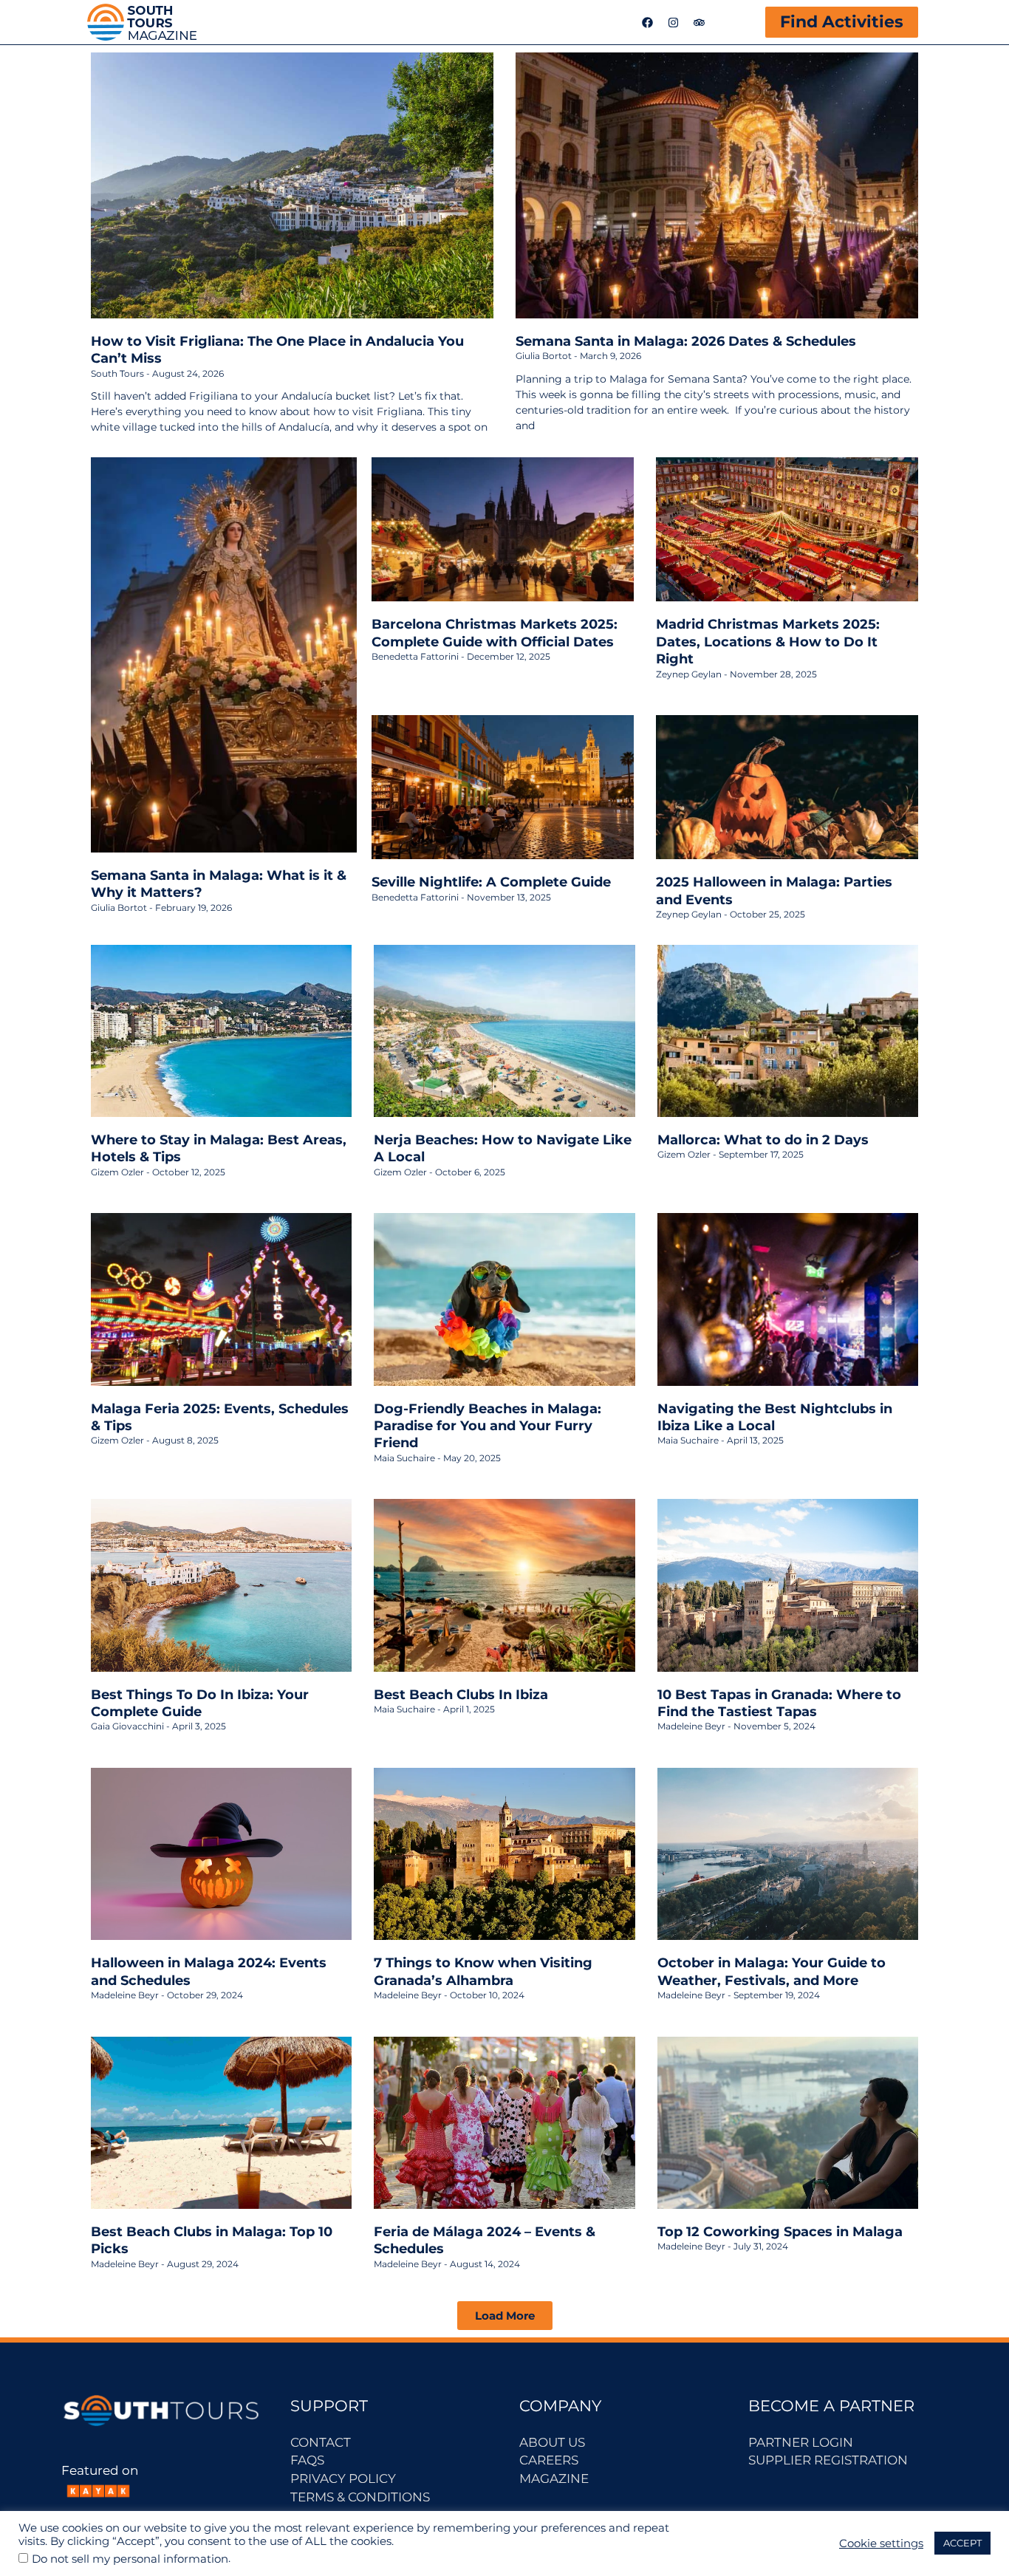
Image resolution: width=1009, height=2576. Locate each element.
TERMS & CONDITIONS (360, 2497)
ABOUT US (552, 2442)
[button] (505, 2316)
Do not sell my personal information (130, 2559)
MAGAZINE (554, 2478)
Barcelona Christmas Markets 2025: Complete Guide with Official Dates (495, 633)
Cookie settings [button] (881, 2543)
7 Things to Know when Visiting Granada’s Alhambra (483, 1971)
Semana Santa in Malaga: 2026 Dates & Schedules (686, 341)
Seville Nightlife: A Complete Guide (491, 882)
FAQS (307, 2460)
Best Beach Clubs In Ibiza (461, 1695)
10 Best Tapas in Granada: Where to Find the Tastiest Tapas (779, 1703)
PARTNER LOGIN (801, 2442)
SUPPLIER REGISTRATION (828, 2460)
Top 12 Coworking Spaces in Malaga (780, 2232)
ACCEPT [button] (962, 2543)
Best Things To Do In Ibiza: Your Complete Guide (200, 1703)
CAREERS (549, 2460)
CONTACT (321, 2442)
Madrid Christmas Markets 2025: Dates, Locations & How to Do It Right (768, 642)
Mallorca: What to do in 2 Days (763, 1140)
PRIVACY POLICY (343, 2478)
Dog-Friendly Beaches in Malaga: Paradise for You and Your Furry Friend (488, 1426)
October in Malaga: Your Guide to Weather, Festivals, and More (772, 1971)
